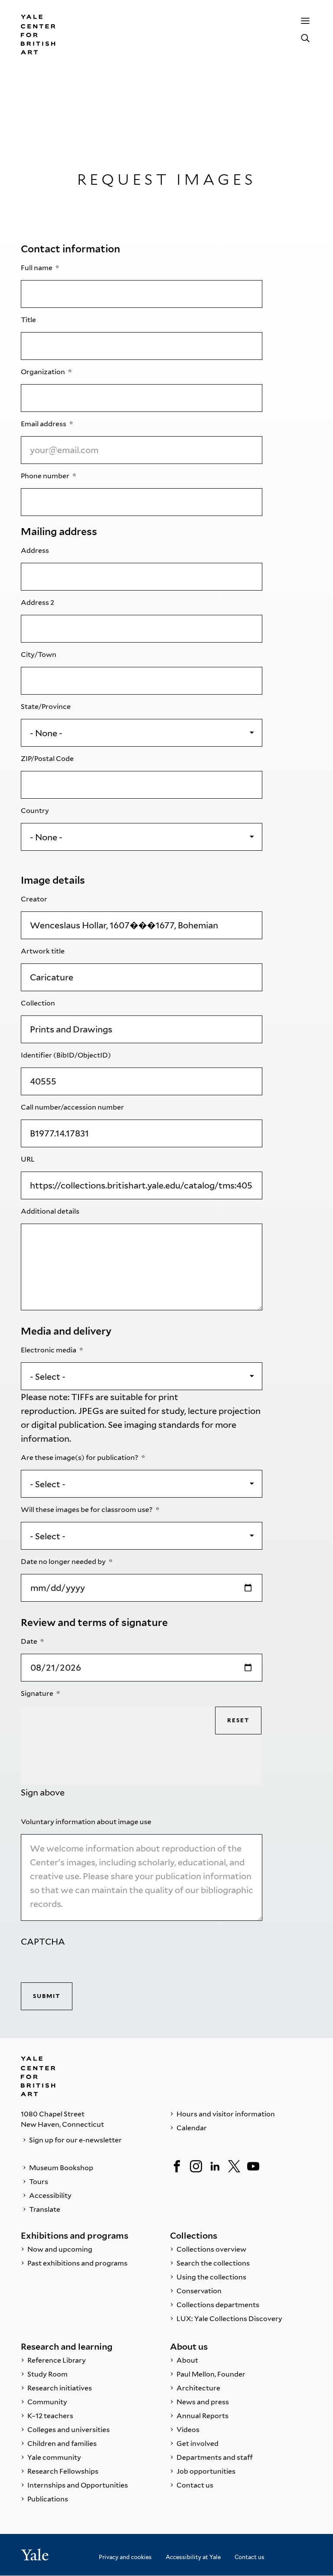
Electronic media (49, 1350)
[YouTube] (253, 2166)
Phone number (46, 476)
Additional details (51, 1211)
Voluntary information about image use (87, 1822)
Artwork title (43, 951)
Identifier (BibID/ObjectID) (67, 1055)
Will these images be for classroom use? (87, 1510)
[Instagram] (196, 2166)
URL (28, 1159)
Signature (38, 1693)
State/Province (46, 707)
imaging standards (162, 1425)
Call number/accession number (73, 1107)
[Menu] (305, 21)
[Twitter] (234, 2166)
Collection (39, 1003)
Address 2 (38, 602)
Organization (44, 372)
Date (30, 1641)
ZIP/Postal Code (48, 759)
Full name (37, 268)
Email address (44, 424)
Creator (35, 899)
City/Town (39, 655)
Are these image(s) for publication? (80, 1458)
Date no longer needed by (64, 1562)
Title (29, 320)
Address (36, 550)
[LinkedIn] (215, 2166)
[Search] (305, 38)
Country (36, 811)
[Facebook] (177, 2166)
